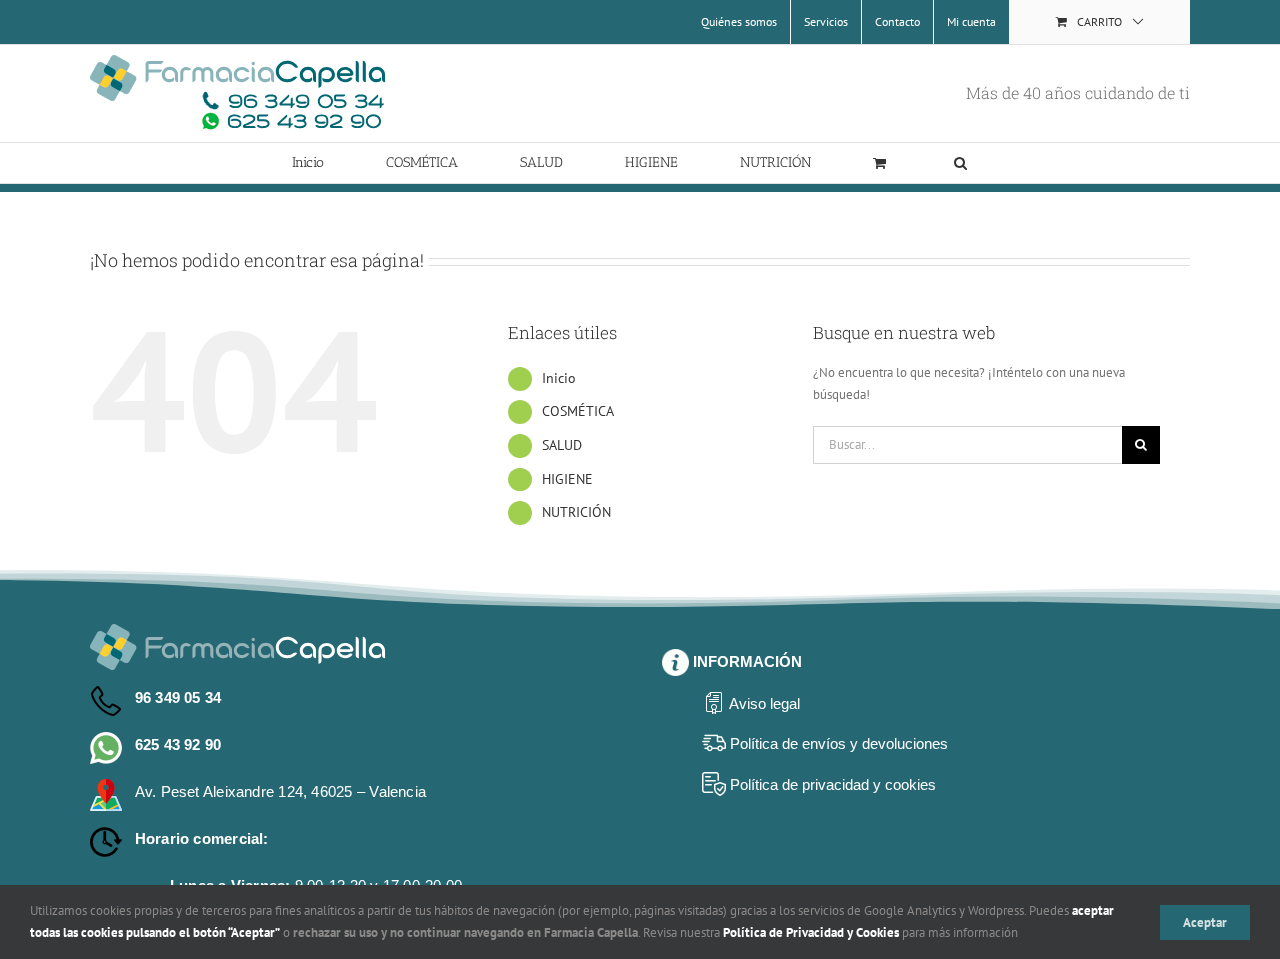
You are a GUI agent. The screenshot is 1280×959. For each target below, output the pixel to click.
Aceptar (1205, 922)
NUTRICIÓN (576, 512)
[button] (960, 163)
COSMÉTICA (578, 411)
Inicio (559, 378)
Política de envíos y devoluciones (839, 743)
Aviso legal (764, 703)
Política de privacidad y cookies (833, 784)
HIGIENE (567, 479)
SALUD (562, 445)
